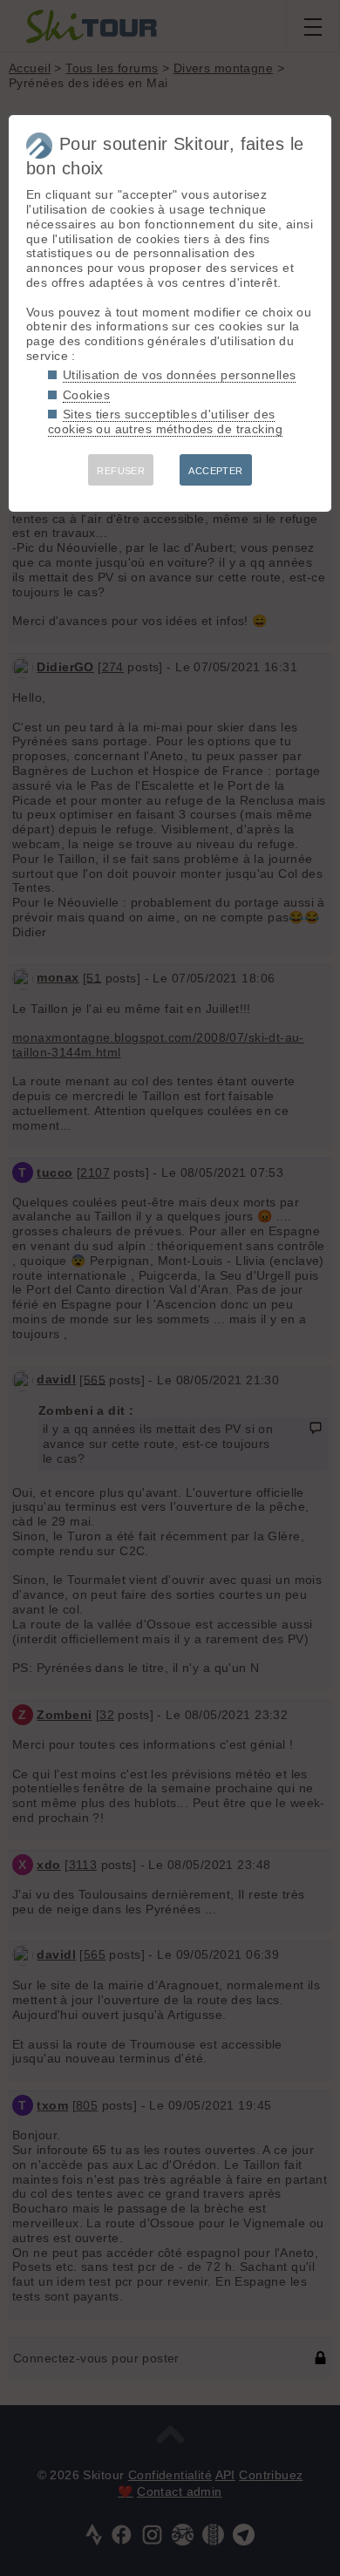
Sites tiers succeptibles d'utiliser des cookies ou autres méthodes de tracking (165, 421)
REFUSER (121, 471)
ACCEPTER (215, 471)
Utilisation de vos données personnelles (179, 375)
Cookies (86, 395)
